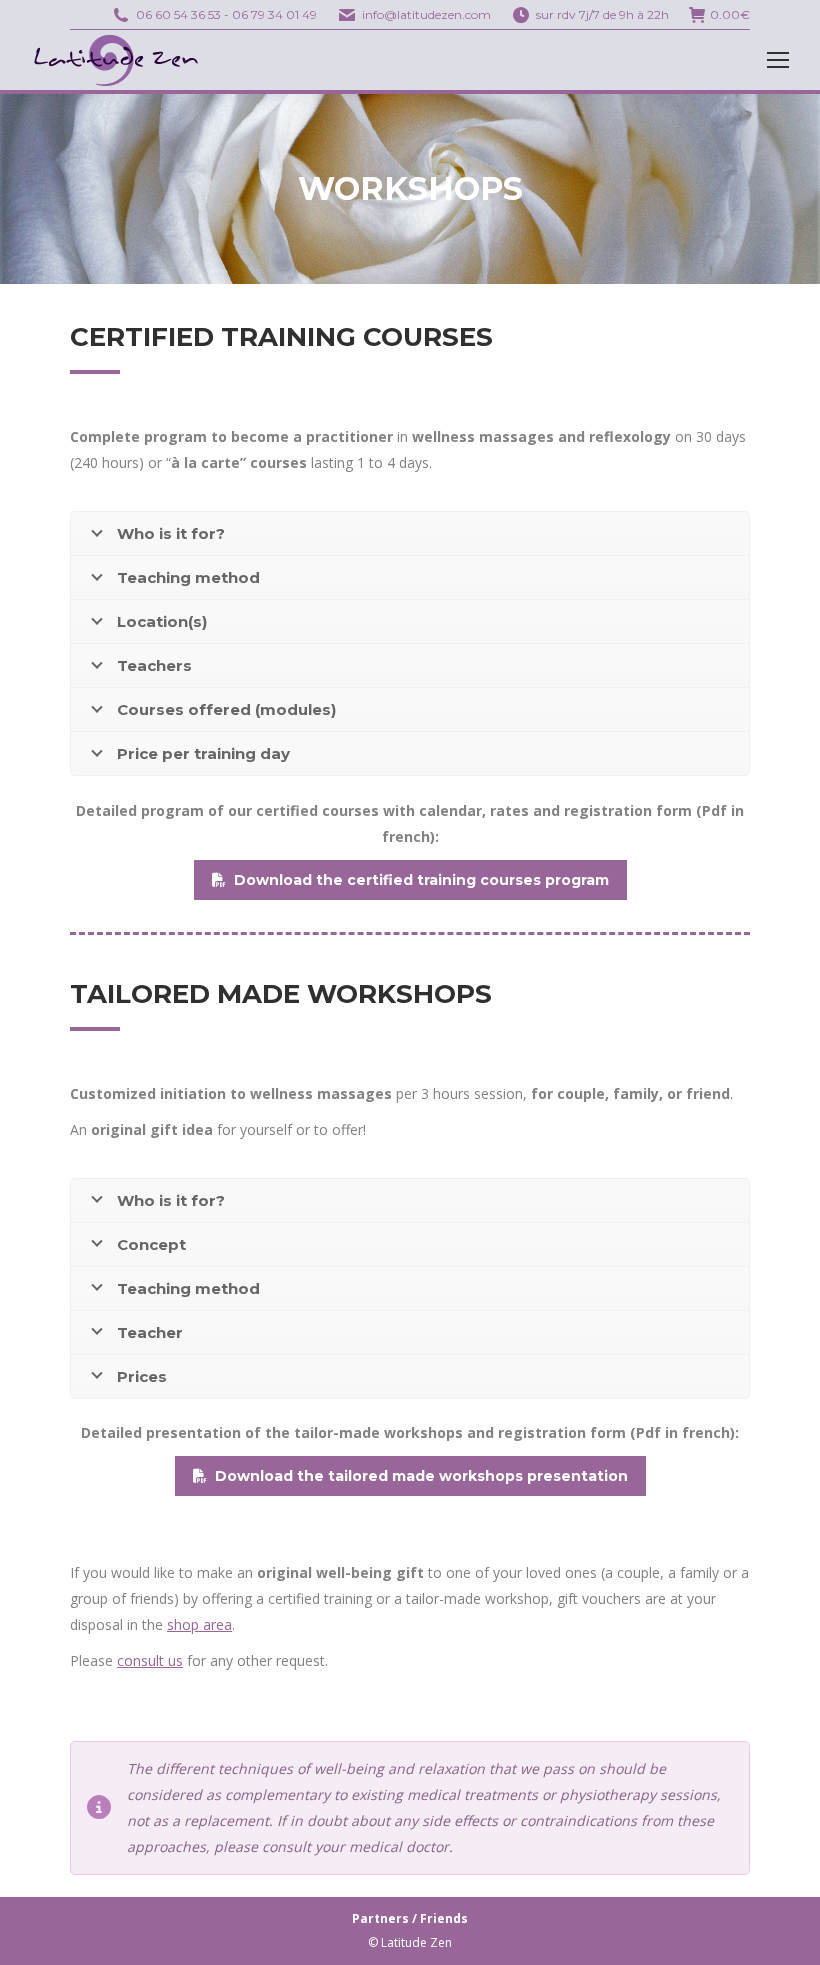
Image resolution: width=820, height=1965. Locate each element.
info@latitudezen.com (426, 14)
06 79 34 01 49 (274, 14)
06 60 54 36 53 (178, 14)
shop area (199, 1624)
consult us (150, 1660)
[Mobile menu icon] (778, 60)
